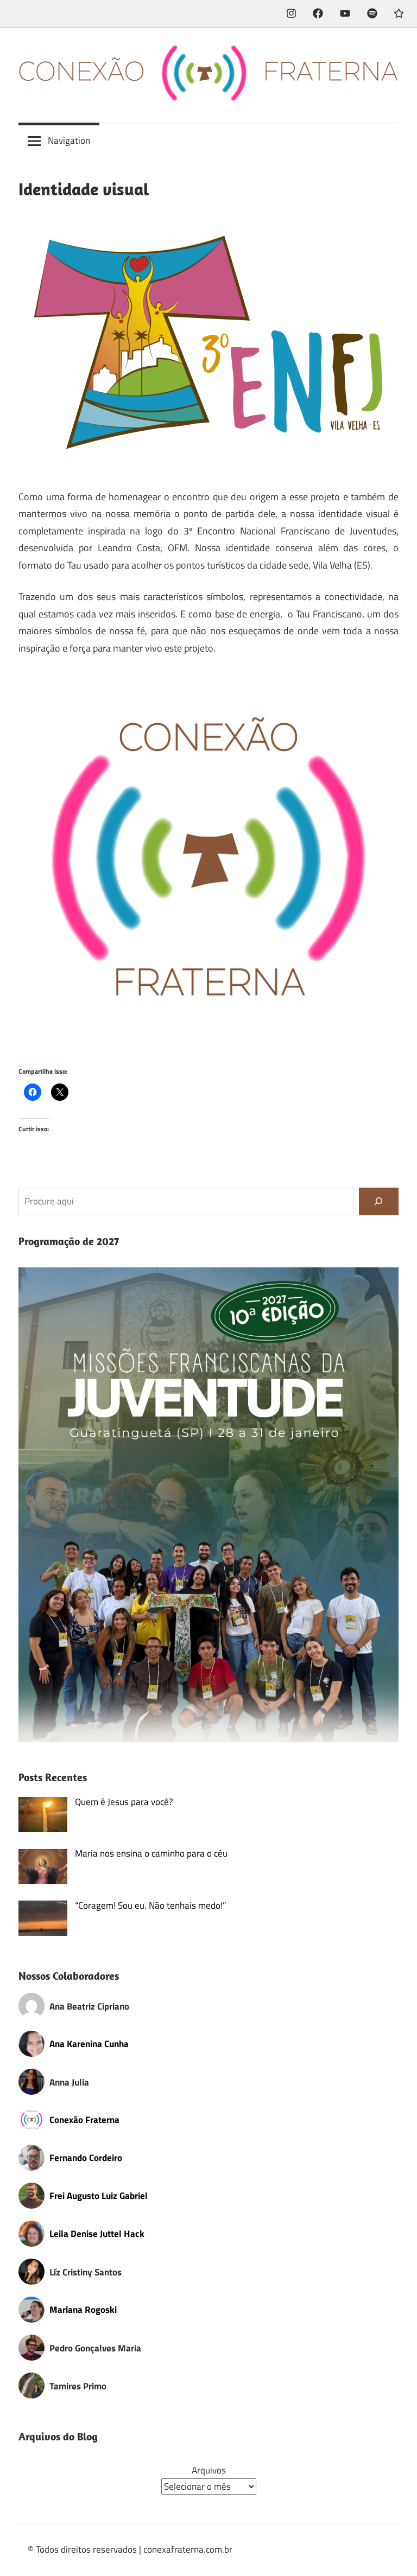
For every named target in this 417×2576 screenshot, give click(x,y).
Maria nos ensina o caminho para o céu (151, 1853)
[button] (208, 861)
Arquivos (209, 2470)
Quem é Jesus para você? (124, 1802)
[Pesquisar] (379, 1201)
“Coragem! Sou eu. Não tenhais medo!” (150, 1905)
